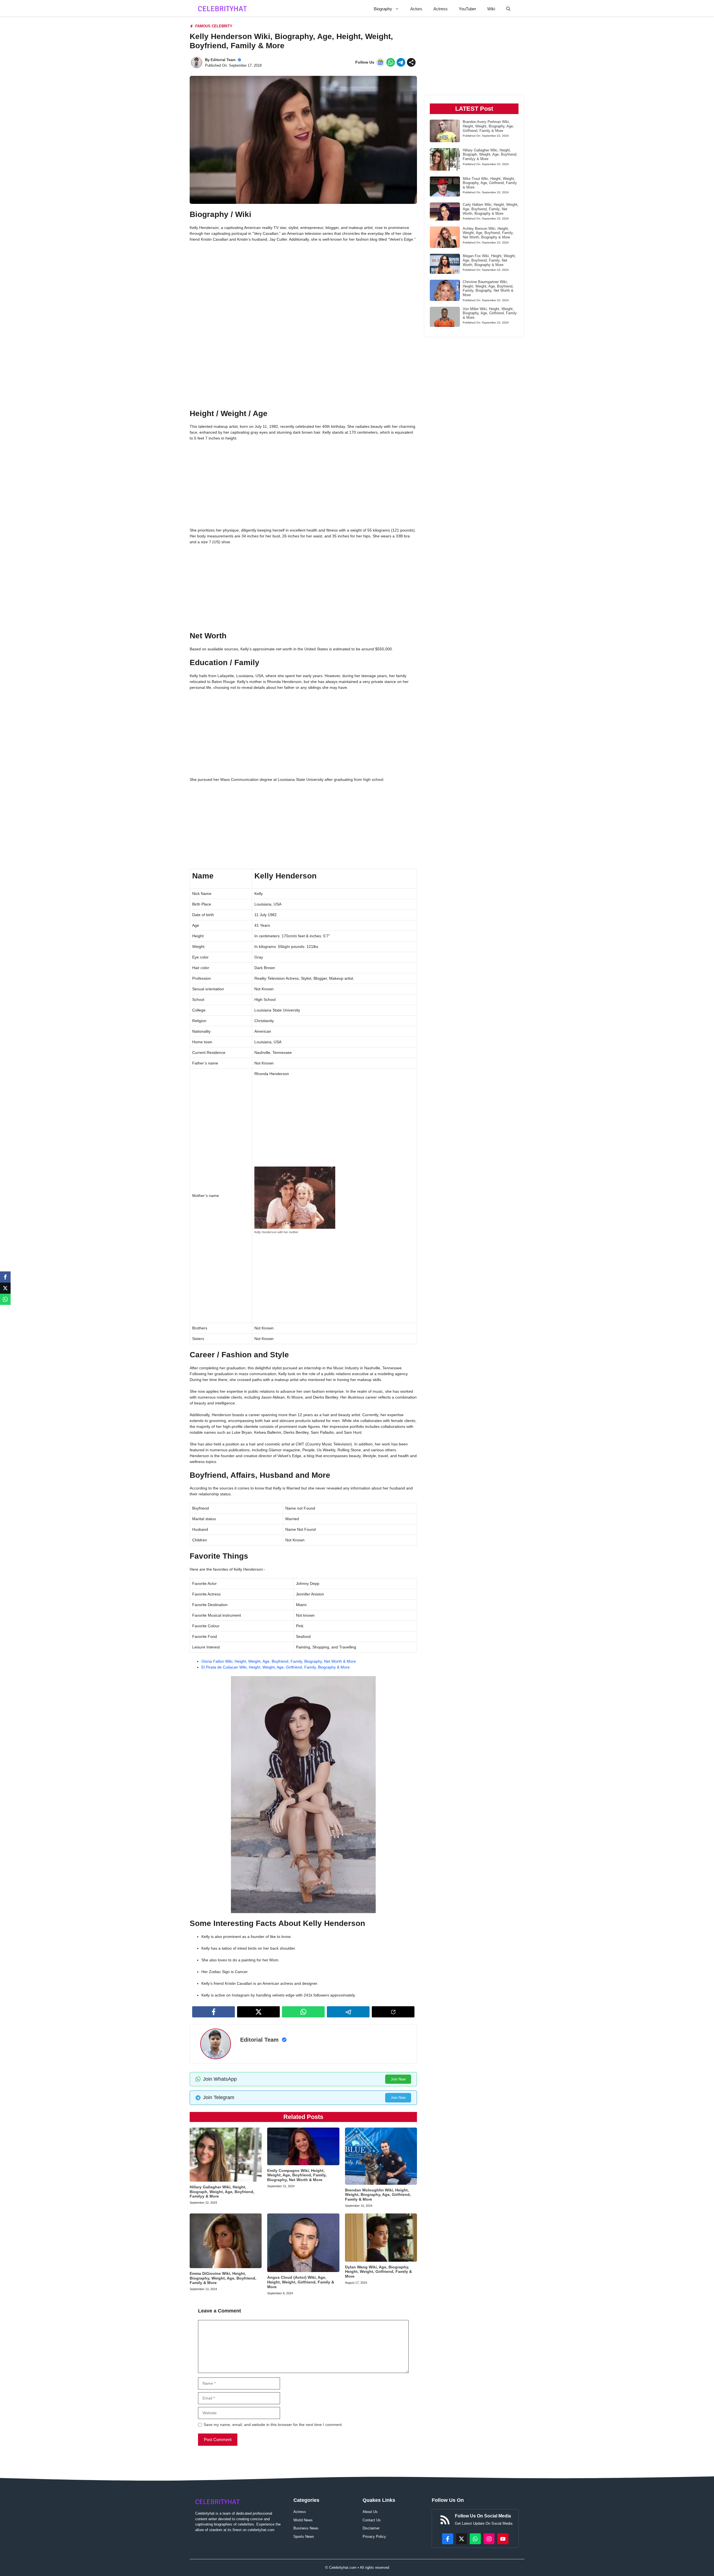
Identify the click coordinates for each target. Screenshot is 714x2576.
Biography (383, 9)
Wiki (491, 9)
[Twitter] (5, 1288)
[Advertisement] (303, 287)
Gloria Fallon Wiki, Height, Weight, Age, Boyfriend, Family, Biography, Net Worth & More (279, 1661)
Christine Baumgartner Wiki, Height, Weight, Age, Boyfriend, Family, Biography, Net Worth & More (488, 288)
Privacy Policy (374, 2537)
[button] (508, 9)
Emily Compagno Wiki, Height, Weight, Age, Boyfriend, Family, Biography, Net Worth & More (297, 2175)
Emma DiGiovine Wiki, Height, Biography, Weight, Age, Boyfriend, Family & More (223, 2278)
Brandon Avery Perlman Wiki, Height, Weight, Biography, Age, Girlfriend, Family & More (488, 126)
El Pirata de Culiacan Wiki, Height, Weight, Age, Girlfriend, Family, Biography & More (276, 1667)
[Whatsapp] (5, 1299)
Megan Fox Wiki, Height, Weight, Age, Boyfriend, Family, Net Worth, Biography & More (489, 260)
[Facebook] (5, 1277)
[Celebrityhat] (223, 9)
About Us (370, 2512)
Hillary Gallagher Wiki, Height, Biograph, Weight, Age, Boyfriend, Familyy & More (222, 2192)
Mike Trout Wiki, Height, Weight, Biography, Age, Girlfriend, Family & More (490, 183)
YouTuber (467, 9)
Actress (441, 9)
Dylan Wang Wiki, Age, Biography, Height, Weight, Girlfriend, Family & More (378, 2272)
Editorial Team (223, 60)
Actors (416, 9)
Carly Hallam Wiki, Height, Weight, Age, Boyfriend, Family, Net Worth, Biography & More (491, 209)
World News (303, 2520)
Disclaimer (371, 2528)
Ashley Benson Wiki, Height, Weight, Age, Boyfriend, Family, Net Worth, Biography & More (488, 233)
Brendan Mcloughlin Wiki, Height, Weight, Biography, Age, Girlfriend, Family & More (378, 2195)
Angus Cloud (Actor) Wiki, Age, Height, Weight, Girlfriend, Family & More (301, 2282)
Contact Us (372, 2520)
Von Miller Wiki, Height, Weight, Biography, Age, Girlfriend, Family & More (490, 313)
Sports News (304, 2537)
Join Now (398, 2079)
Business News (306, 2528)
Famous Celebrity (214, 26)
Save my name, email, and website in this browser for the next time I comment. (273, 2425)
